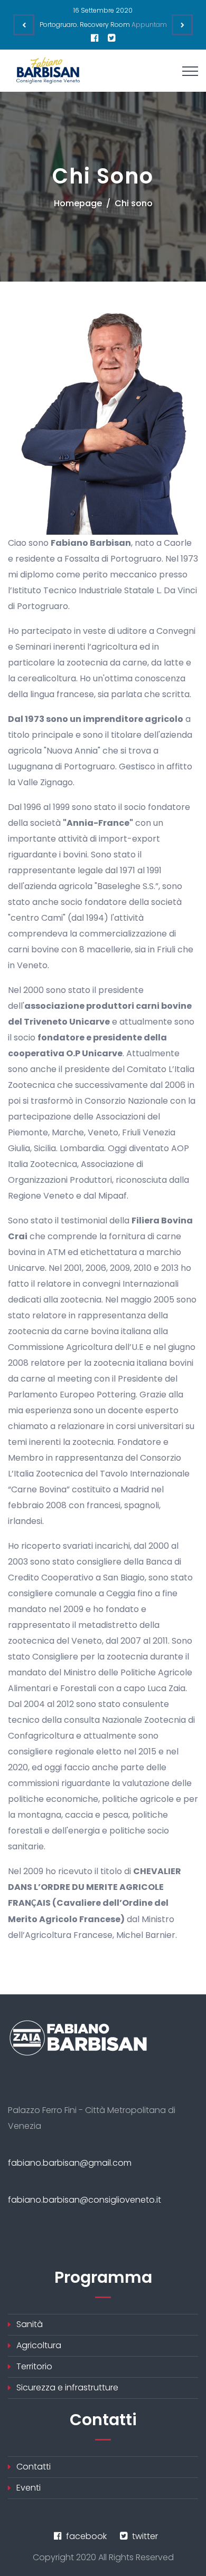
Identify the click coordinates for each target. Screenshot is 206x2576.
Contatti (34, 2467)
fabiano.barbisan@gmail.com (70, 2163)
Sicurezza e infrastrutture (67, 2387)
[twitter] (112, 38)
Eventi (29, 2488)
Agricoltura (39, 2345)
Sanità (30, 2324)
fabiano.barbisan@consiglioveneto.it (85, 2200)
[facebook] (95, 38)
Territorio (34, 2366)
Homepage (78, 203)
